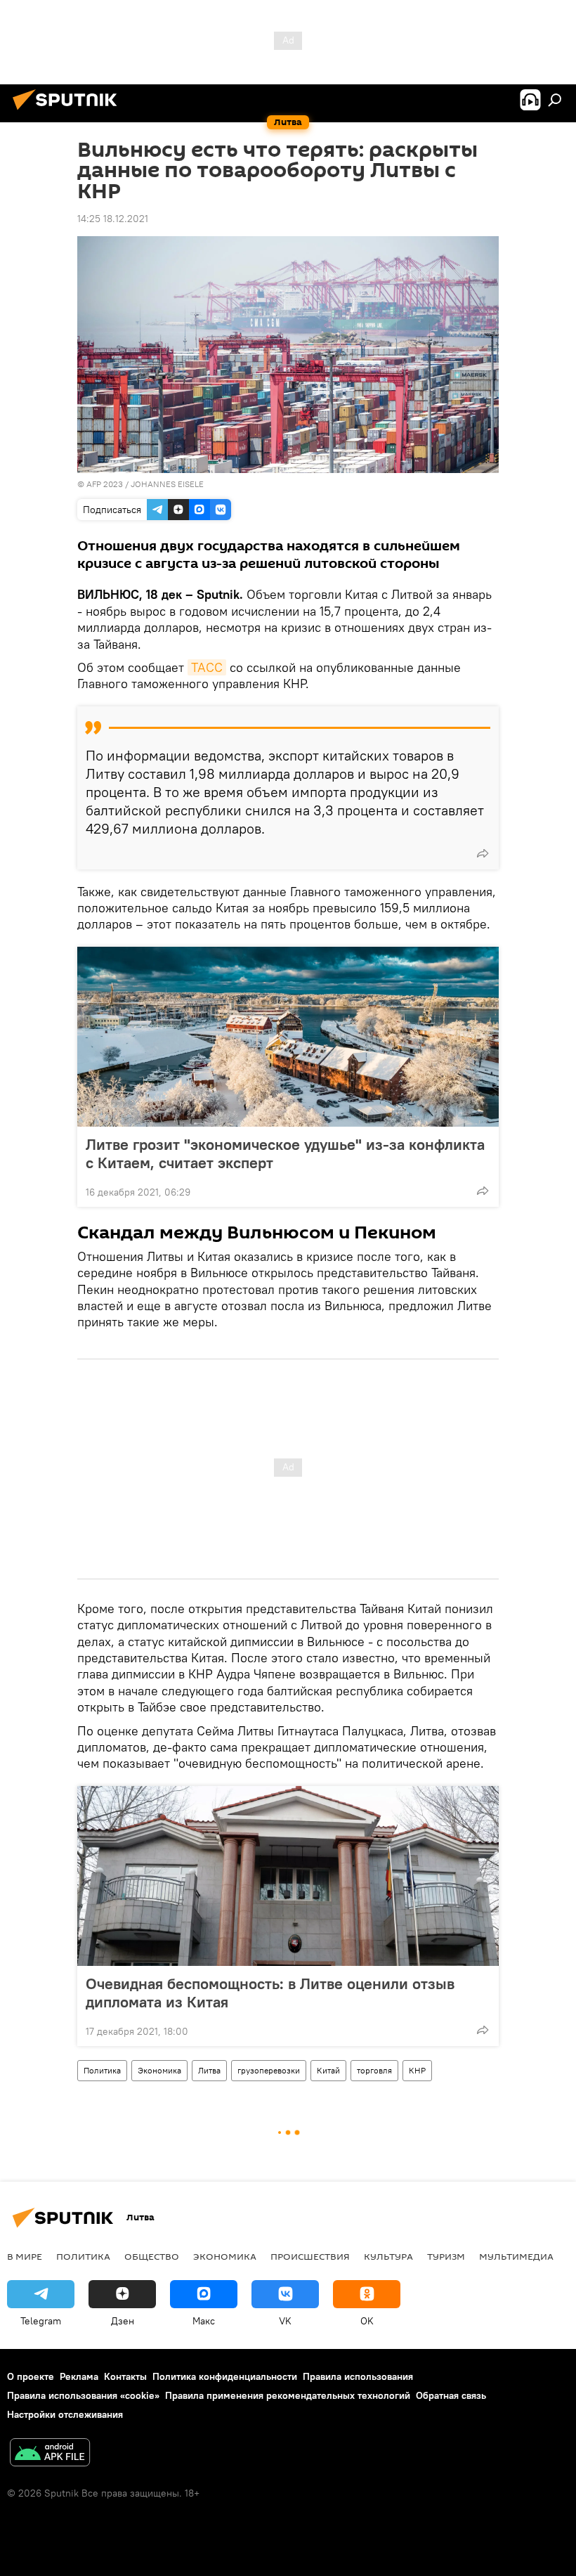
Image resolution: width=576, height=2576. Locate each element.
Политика (102, 2070)
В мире (25, 2256)
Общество (152, 2256)
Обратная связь (451, 2395)
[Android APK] (50, 2454)
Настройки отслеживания (65, 2414)
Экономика (159, 2070)
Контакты (125, 2376)
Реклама (79, 2376)
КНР (417, 2070)
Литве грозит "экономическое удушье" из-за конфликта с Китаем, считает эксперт (285, 1153)
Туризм (446, 2256)
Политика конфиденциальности (225, 2376)
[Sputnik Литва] (69, 112)
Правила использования (358, 2376)
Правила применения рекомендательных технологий (288, 2395)
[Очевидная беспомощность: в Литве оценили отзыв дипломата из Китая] (288, 1876)
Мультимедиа (516, 2256)
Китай (328, 2070)
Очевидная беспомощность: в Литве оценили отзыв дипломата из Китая (270, 1993)
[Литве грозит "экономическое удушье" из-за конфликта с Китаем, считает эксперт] (288, 1037)
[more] (483, 853)
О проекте (31, 2376)
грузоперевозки (269, 2070)
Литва (209, 2070)
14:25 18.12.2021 (113, 219)
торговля (374, 2070)
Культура (388, 2256)
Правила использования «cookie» (83, 2395)
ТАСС (207, 667)
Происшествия (310, 2256)
